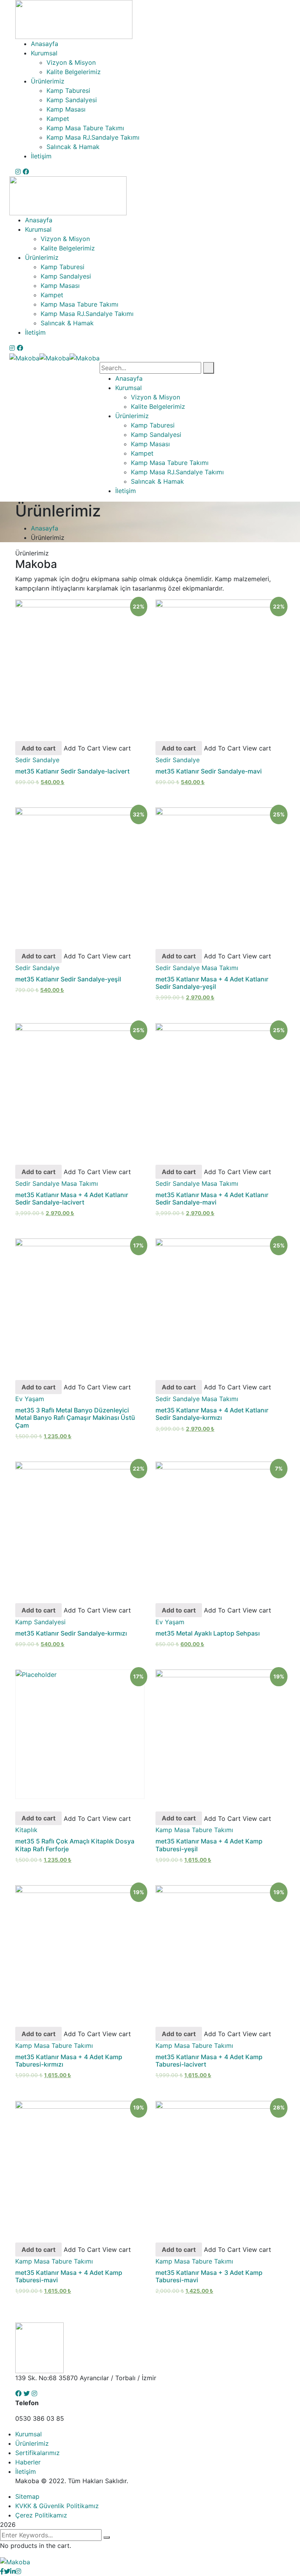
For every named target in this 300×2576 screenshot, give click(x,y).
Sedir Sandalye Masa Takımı (197, 968)
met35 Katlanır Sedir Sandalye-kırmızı (71, 1633)
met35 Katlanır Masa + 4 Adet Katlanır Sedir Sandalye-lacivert (72, 1198)
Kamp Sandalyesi (40, 1622)
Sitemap (27, 2496)
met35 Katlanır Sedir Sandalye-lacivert (72, 771)
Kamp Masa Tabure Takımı (194, 1830)
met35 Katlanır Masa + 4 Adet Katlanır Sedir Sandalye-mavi (212, 1198)
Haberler (28, 2462)
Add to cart (38, 748)
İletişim (26, 2471)
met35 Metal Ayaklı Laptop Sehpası (208, 1633)
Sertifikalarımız (37, 2453)
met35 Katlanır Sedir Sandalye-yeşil (68, 979)
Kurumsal (29, 2434)
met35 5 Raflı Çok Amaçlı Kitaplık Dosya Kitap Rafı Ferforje (75, 1845)
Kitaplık (26, 1830)
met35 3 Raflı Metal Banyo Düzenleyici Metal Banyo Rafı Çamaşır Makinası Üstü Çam (75, 1418)
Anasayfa (45, 528)
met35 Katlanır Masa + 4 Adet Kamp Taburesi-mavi (69, 2276)
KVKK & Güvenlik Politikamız (57, 2506)
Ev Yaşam (30, 1399)
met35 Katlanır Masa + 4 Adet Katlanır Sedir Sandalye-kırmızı (212, 1414)
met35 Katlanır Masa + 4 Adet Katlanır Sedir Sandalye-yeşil (212, 983)
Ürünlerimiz (32, 2443)
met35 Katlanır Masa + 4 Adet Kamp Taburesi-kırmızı (69, 2061)
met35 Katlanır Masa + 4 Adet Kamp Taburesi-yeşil (209, 1845)
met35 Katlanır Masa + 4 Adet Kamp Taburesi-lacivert (209, 2061)
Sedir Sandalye (37, 760)
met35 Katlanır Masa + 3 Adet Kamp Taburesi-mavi (209, 2276)
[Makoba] (24, 357)
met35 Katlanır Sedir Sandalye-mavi (209, 771)
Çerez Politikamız (41, 2515)
